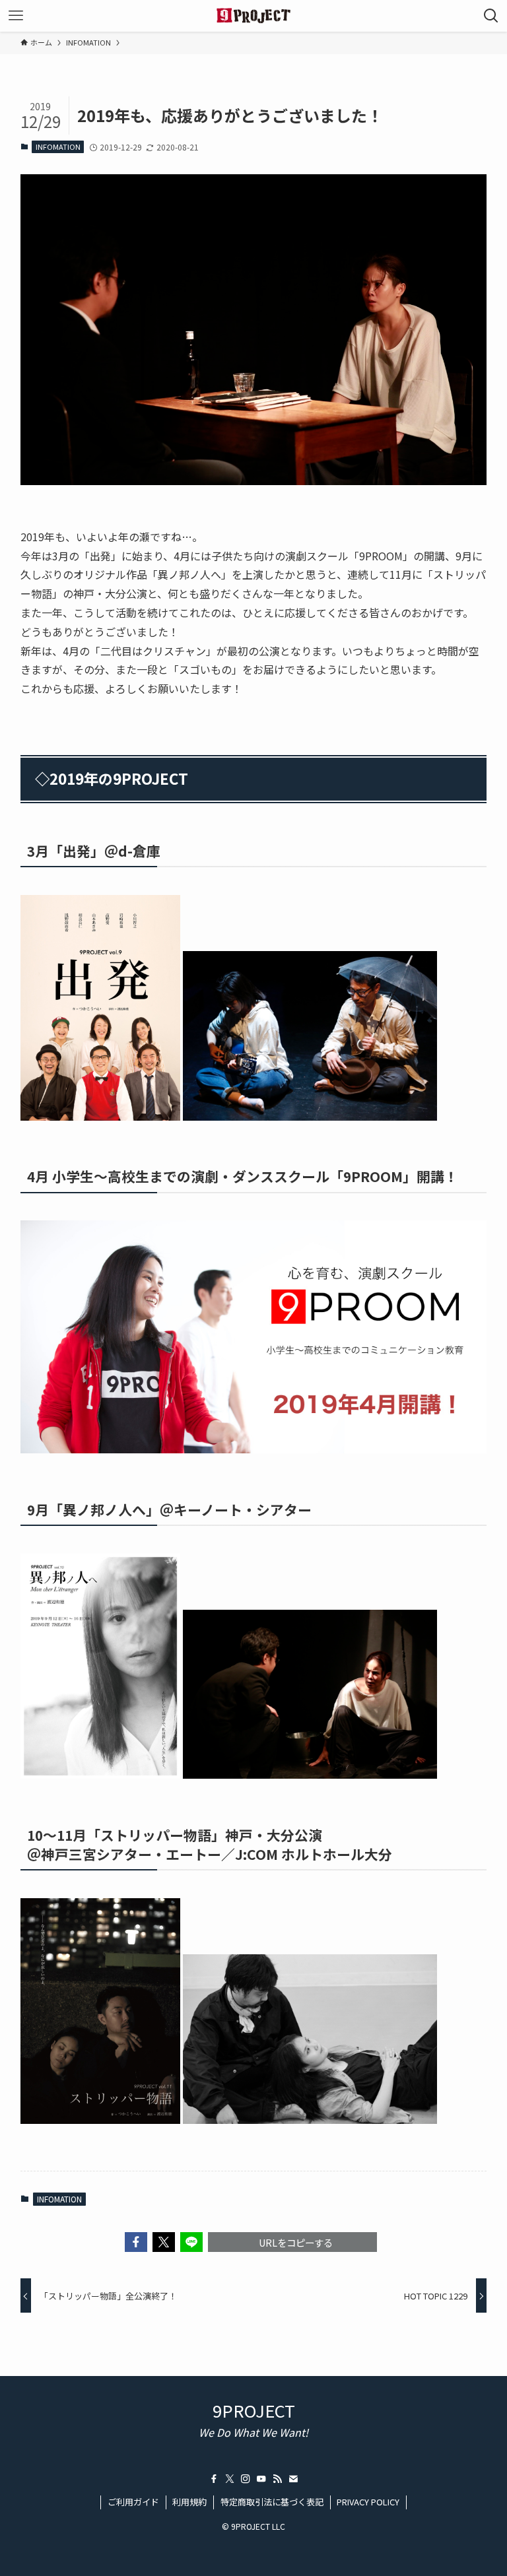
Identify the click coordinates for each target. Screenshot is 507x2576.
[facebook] (214, 2479)
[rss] (277, 2479)
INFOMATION (58, 147)
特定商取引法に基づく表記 (272, 2502)
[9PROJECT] (253, 16)
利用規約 (189, 2502)
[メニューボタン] (16, 16)
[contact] (293, 2479)
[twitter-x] (230, 2479)
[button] (136, 2242)
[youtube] (261, 2479)
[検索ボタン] (491, 16)
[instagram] (246, 2479)
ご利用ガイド (133, 2502)
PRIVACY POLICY (368, 2502)
